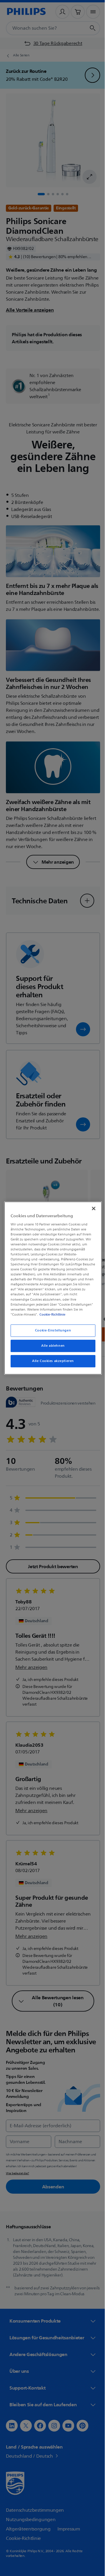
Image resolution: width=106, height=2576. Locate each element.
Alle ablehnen (51, 1346)
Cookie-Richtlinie (51, 1314)
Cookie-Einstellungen (51, 1330)
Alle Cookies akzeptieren (51, 1361)
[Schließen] (91, 1208)
